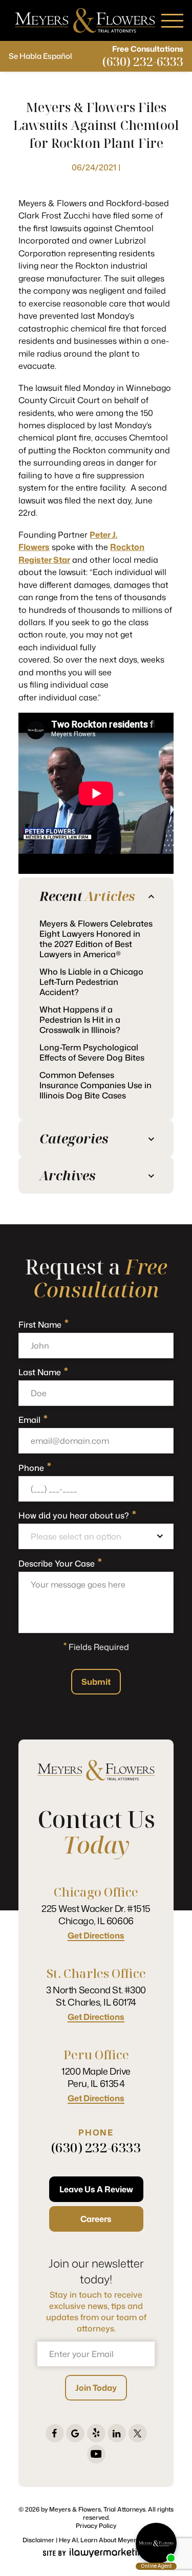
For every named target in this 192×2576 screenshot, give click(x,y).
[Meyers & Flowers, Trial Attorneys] (85, 20)
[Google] (75, 2433)
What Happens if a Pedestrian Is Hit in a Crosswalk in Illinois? (80, 1020)
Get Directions (96, 1936)
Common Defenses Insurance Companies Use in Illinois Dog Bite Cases (95, 1085)
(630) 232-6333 (143, 61)
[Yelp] (96, 2433)
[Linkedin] (117, 2433)
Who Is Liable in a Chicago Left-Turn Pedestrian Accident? (91, 982)
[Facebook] (55, 2433)
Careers (96, 2219)
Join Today (96, 2388)
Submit (96, 1682)
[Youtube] (96, 2454)
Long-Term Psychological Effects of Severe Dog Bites (92, 1052)
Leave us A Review (96, 2189)
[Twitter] (138, 2433)
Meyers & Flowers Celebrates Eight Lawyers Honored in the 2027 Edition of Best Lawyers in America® (96, 939)
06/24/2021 (94, 167)
